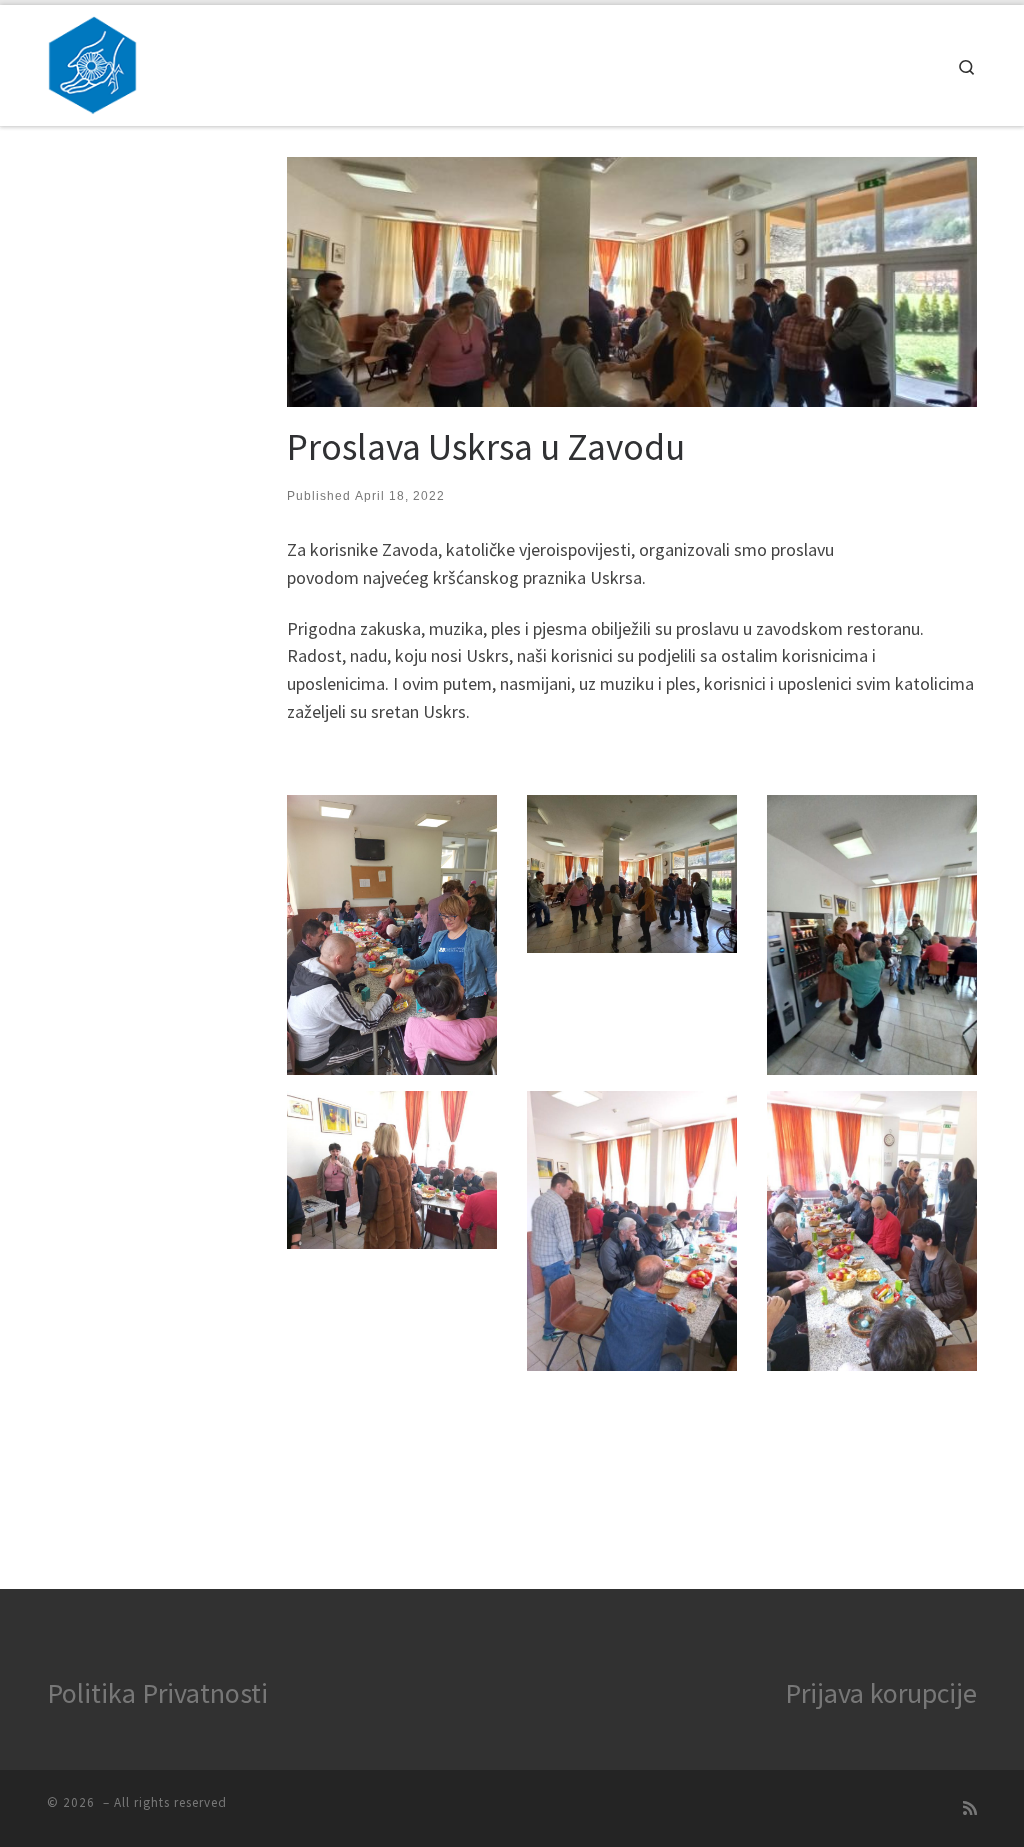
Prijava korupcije (881, 1693)
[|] (92, 61)
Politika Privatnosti (157, 1693)
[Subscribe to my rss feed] (970, 1808)
